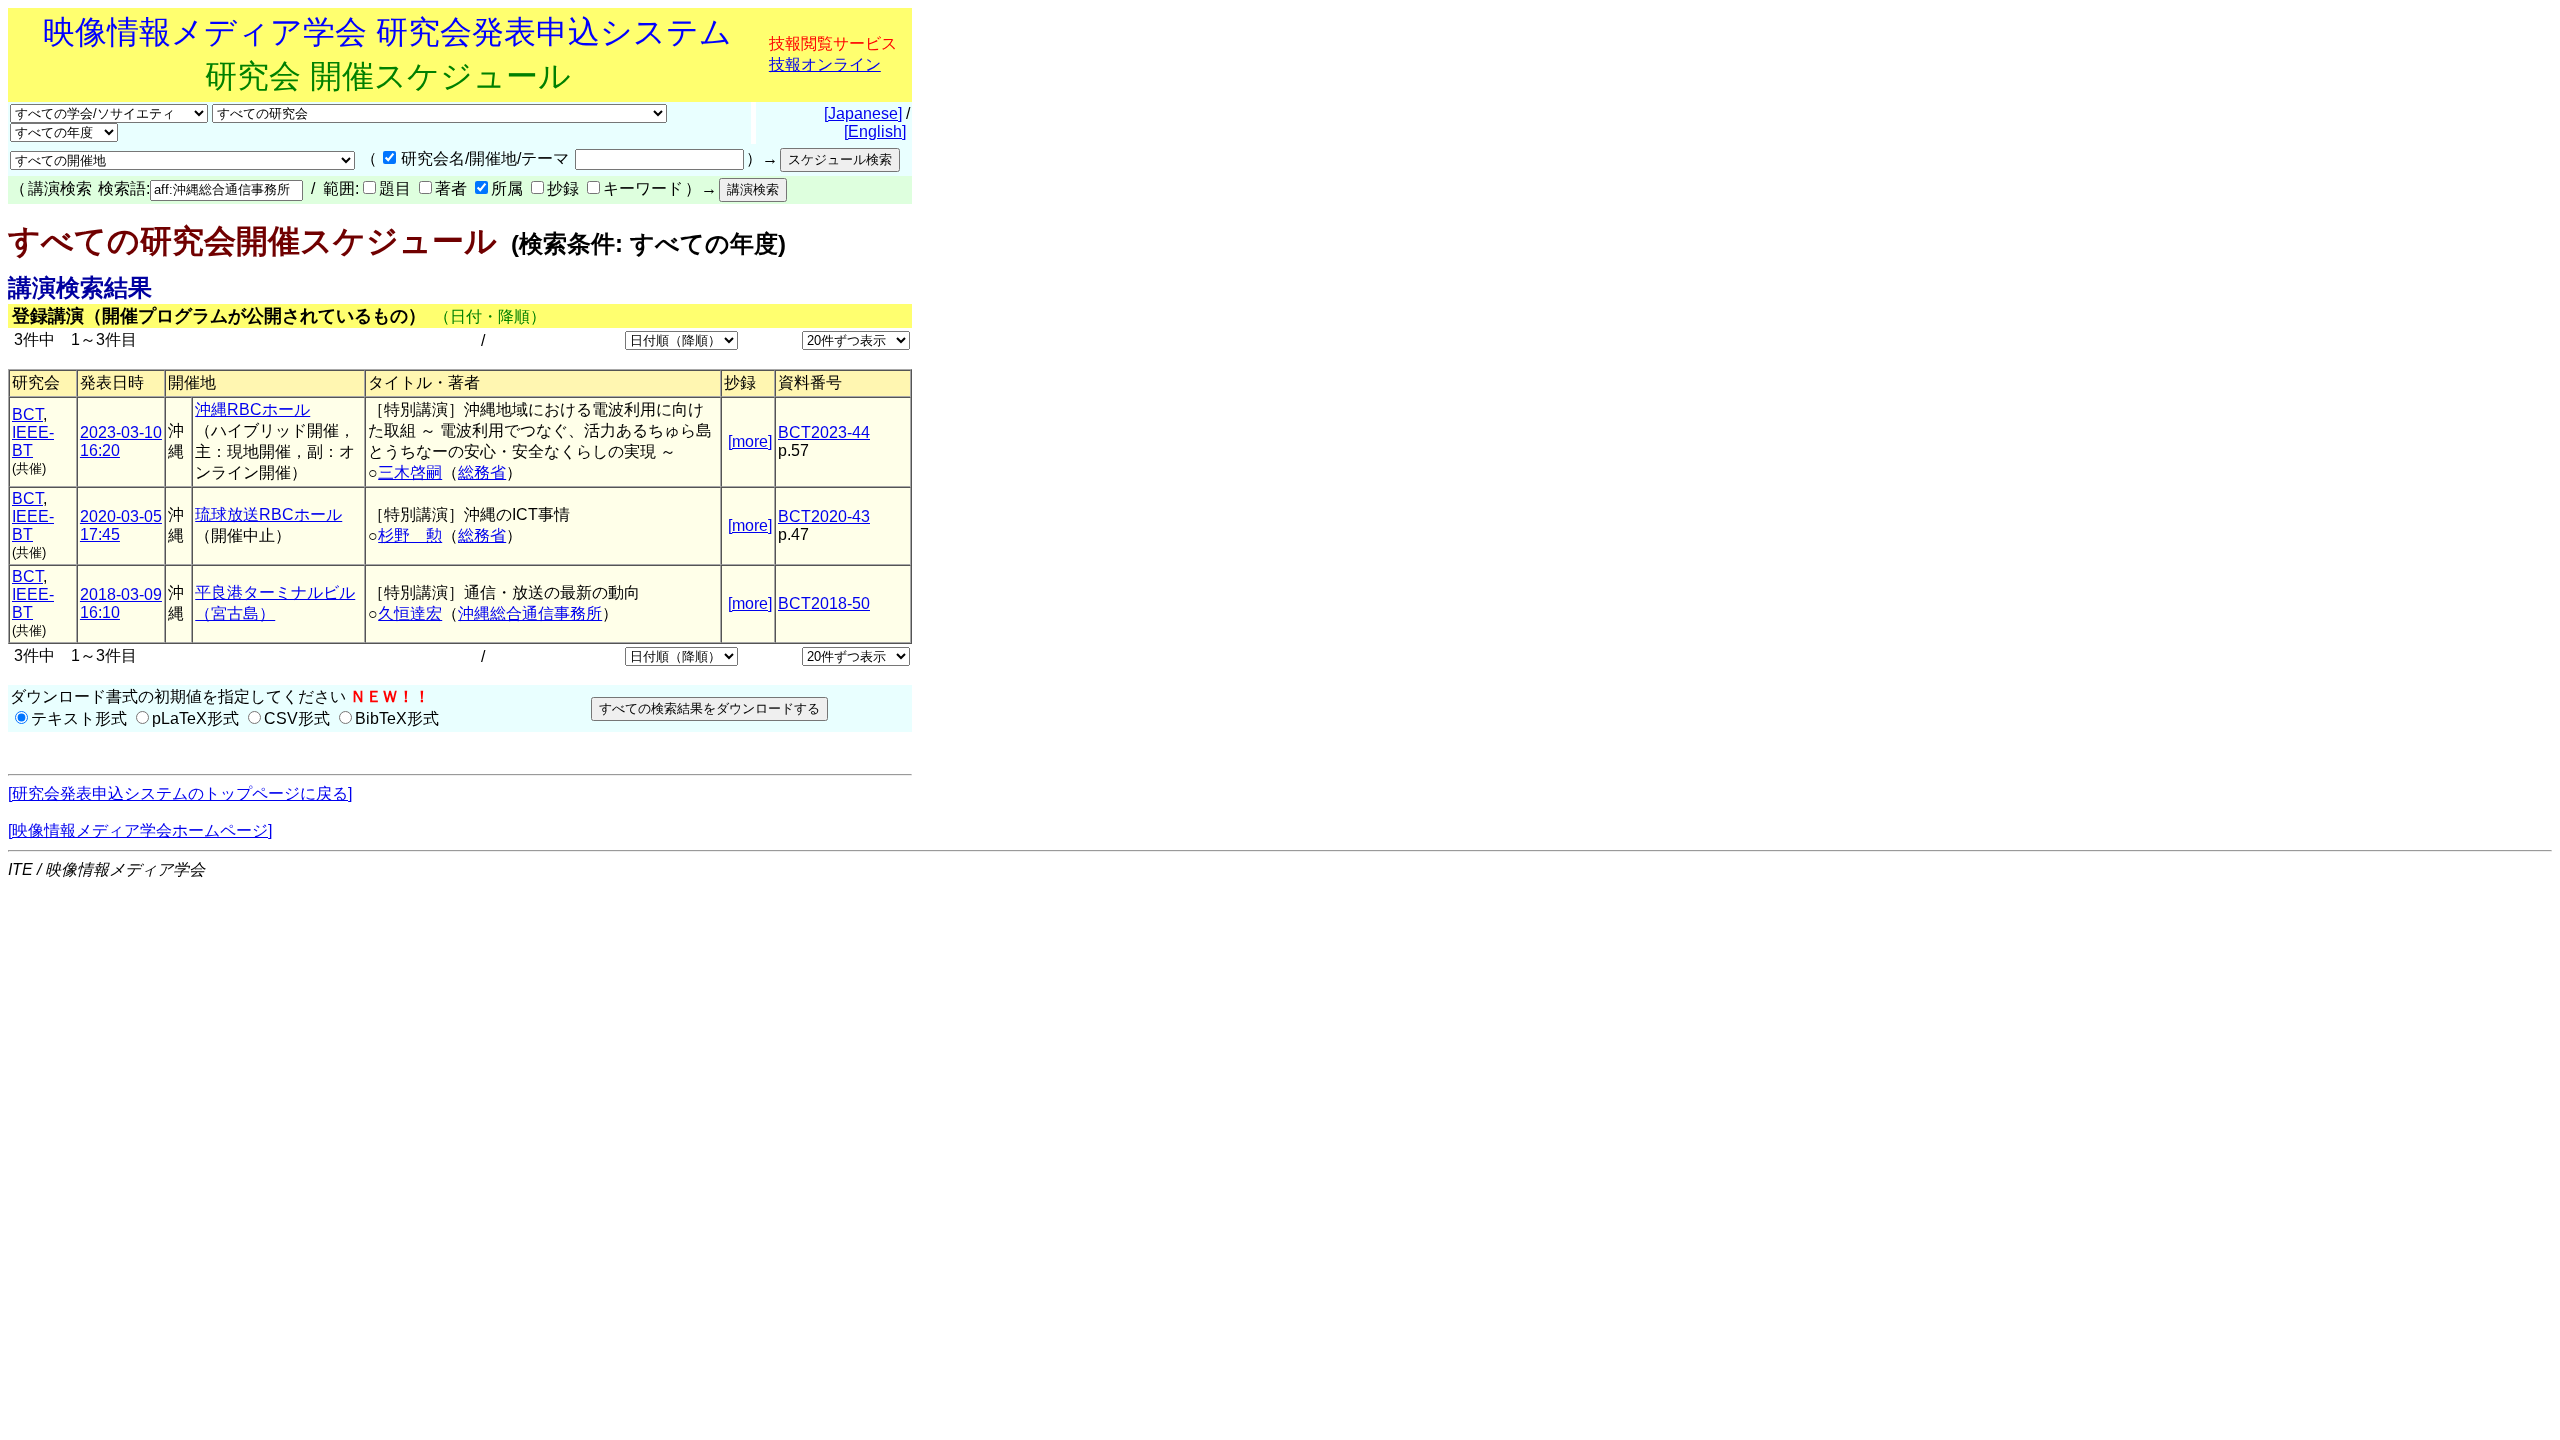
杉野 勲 (410, 535)
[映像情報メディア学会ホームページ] (140, 830)
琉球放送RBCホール (268, 514)
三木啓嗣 (410, 472)
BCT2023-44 (824, 432)
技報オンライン (825, 64)
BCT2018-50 (824, 603)
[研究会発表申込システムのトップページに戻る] (180, 793)
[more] (750, 441)
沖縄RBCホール (252, 409)
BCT (27, 414)
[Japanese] (863, 113)
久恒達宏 (410, 613)
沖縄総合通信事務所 (530, 613)
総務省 (482, 472)
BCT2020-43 (824, 516)
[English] (875, 131)
